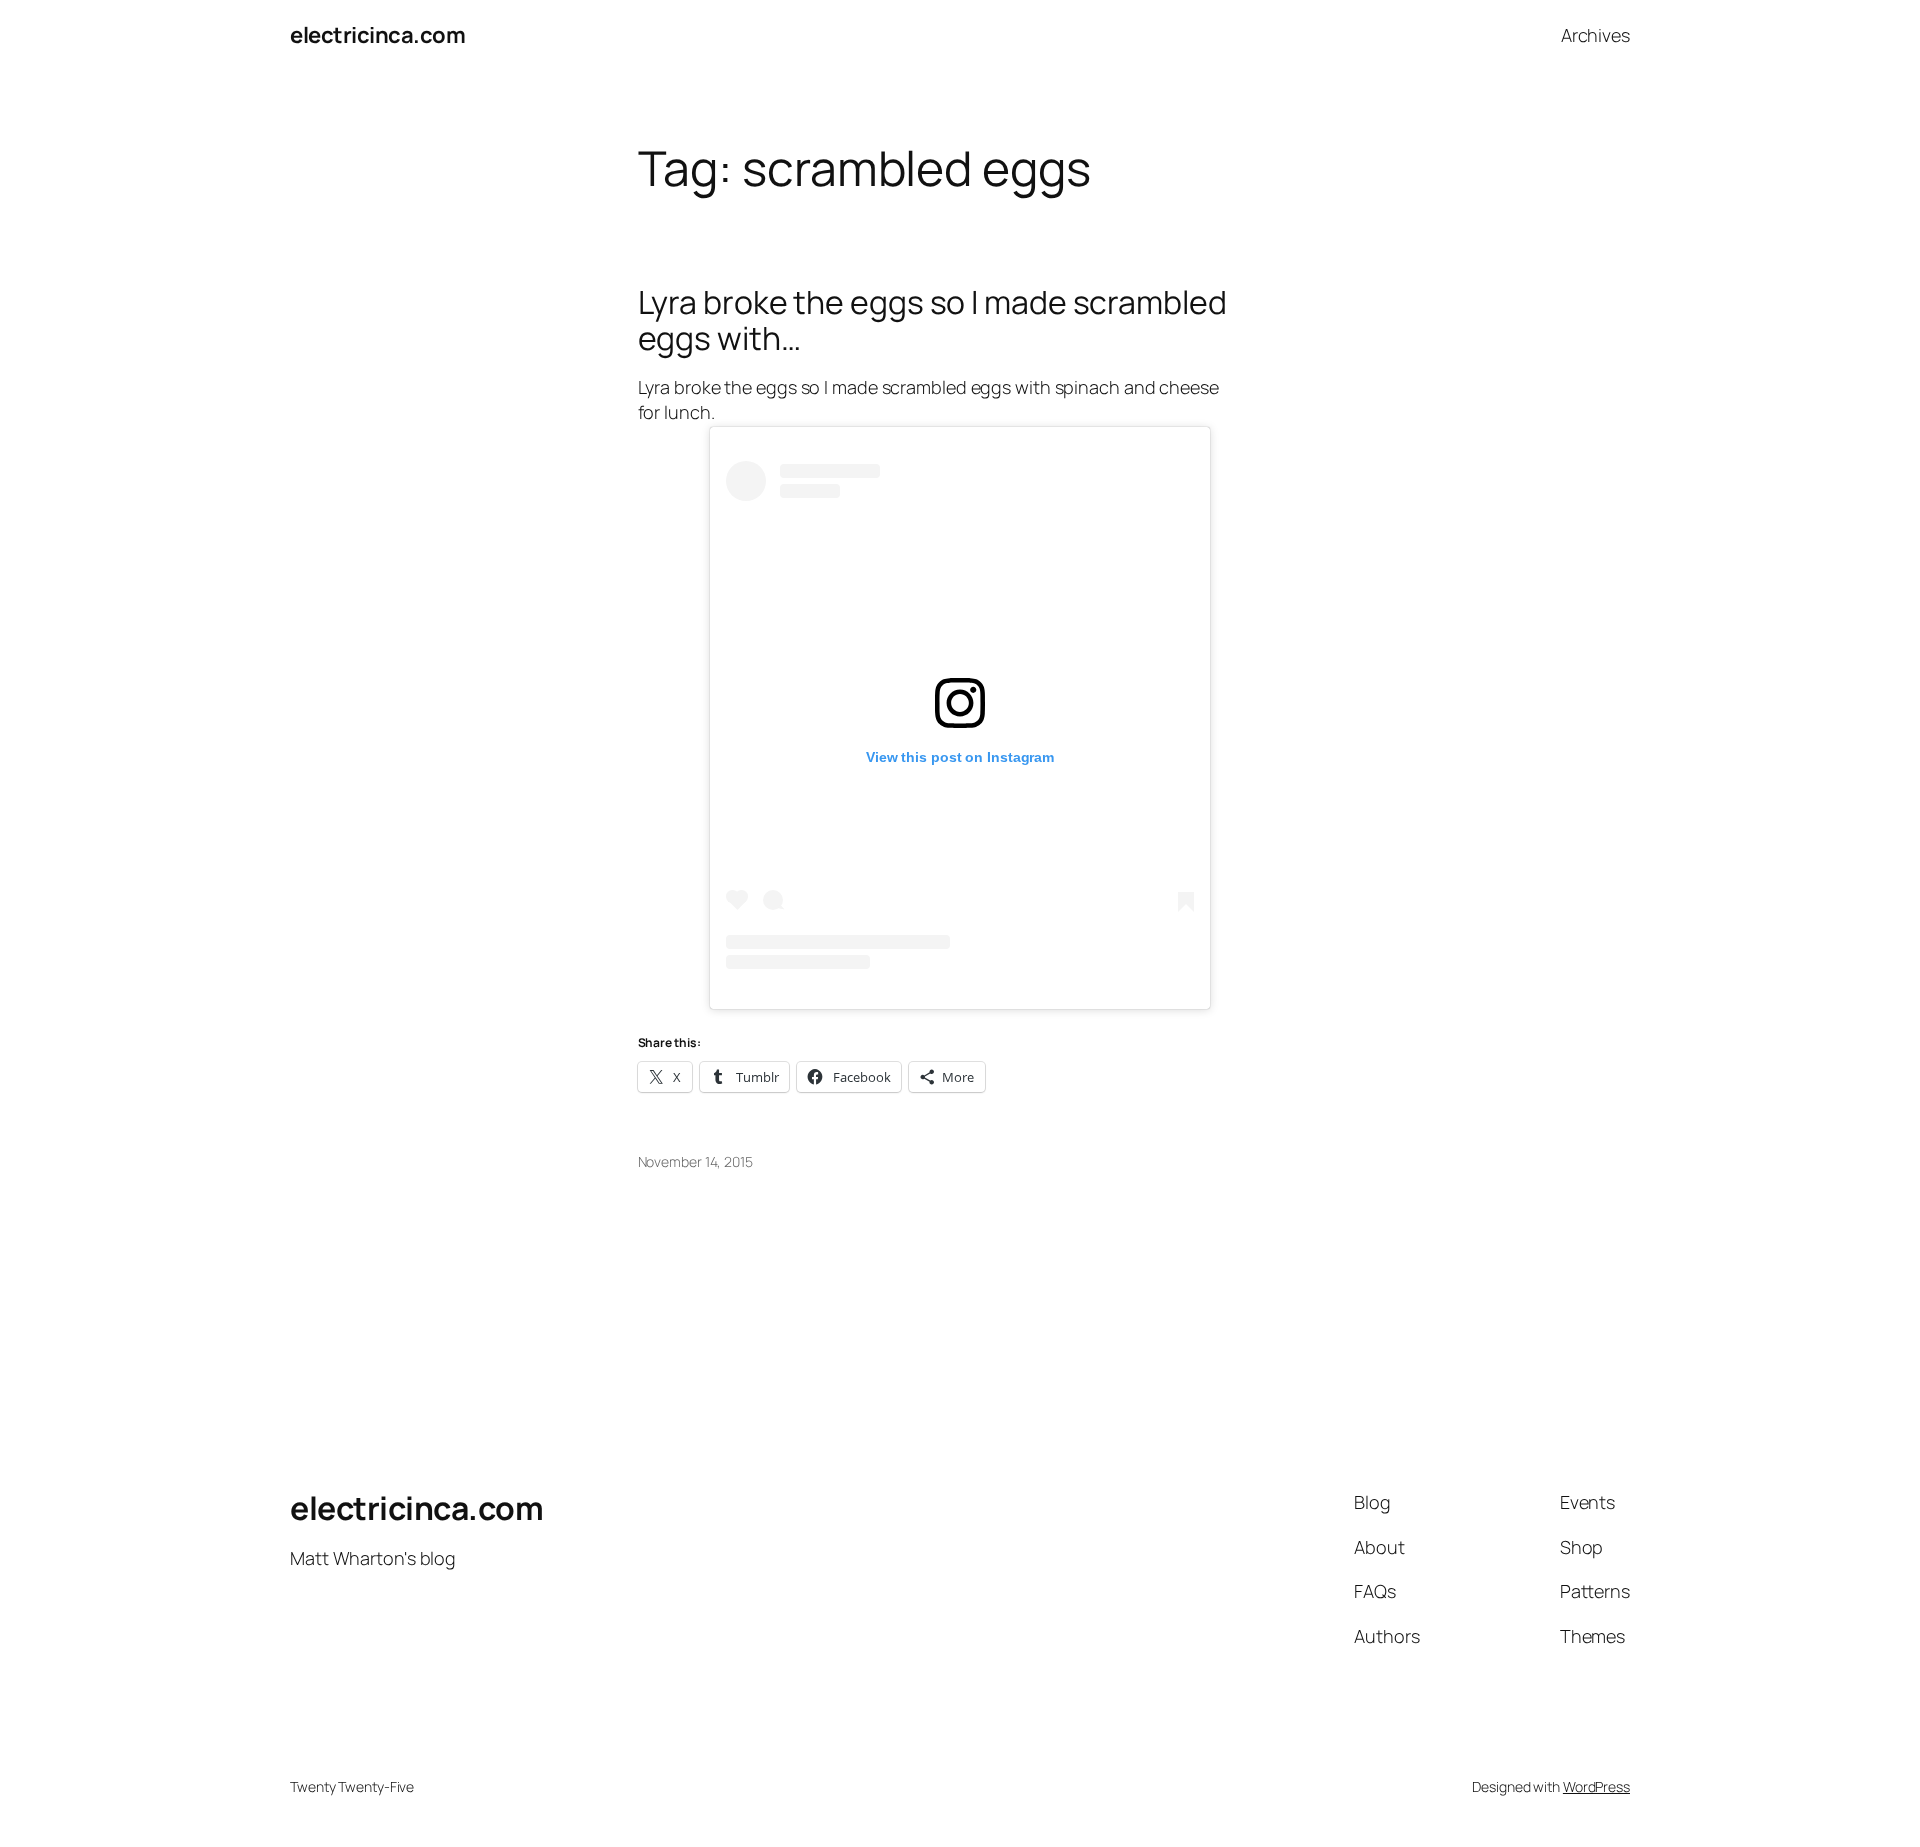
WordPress (1596, 1786)
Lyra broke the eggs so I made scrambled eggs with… (932, 320)
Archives (1595, 35)
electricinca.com (377, 35)
